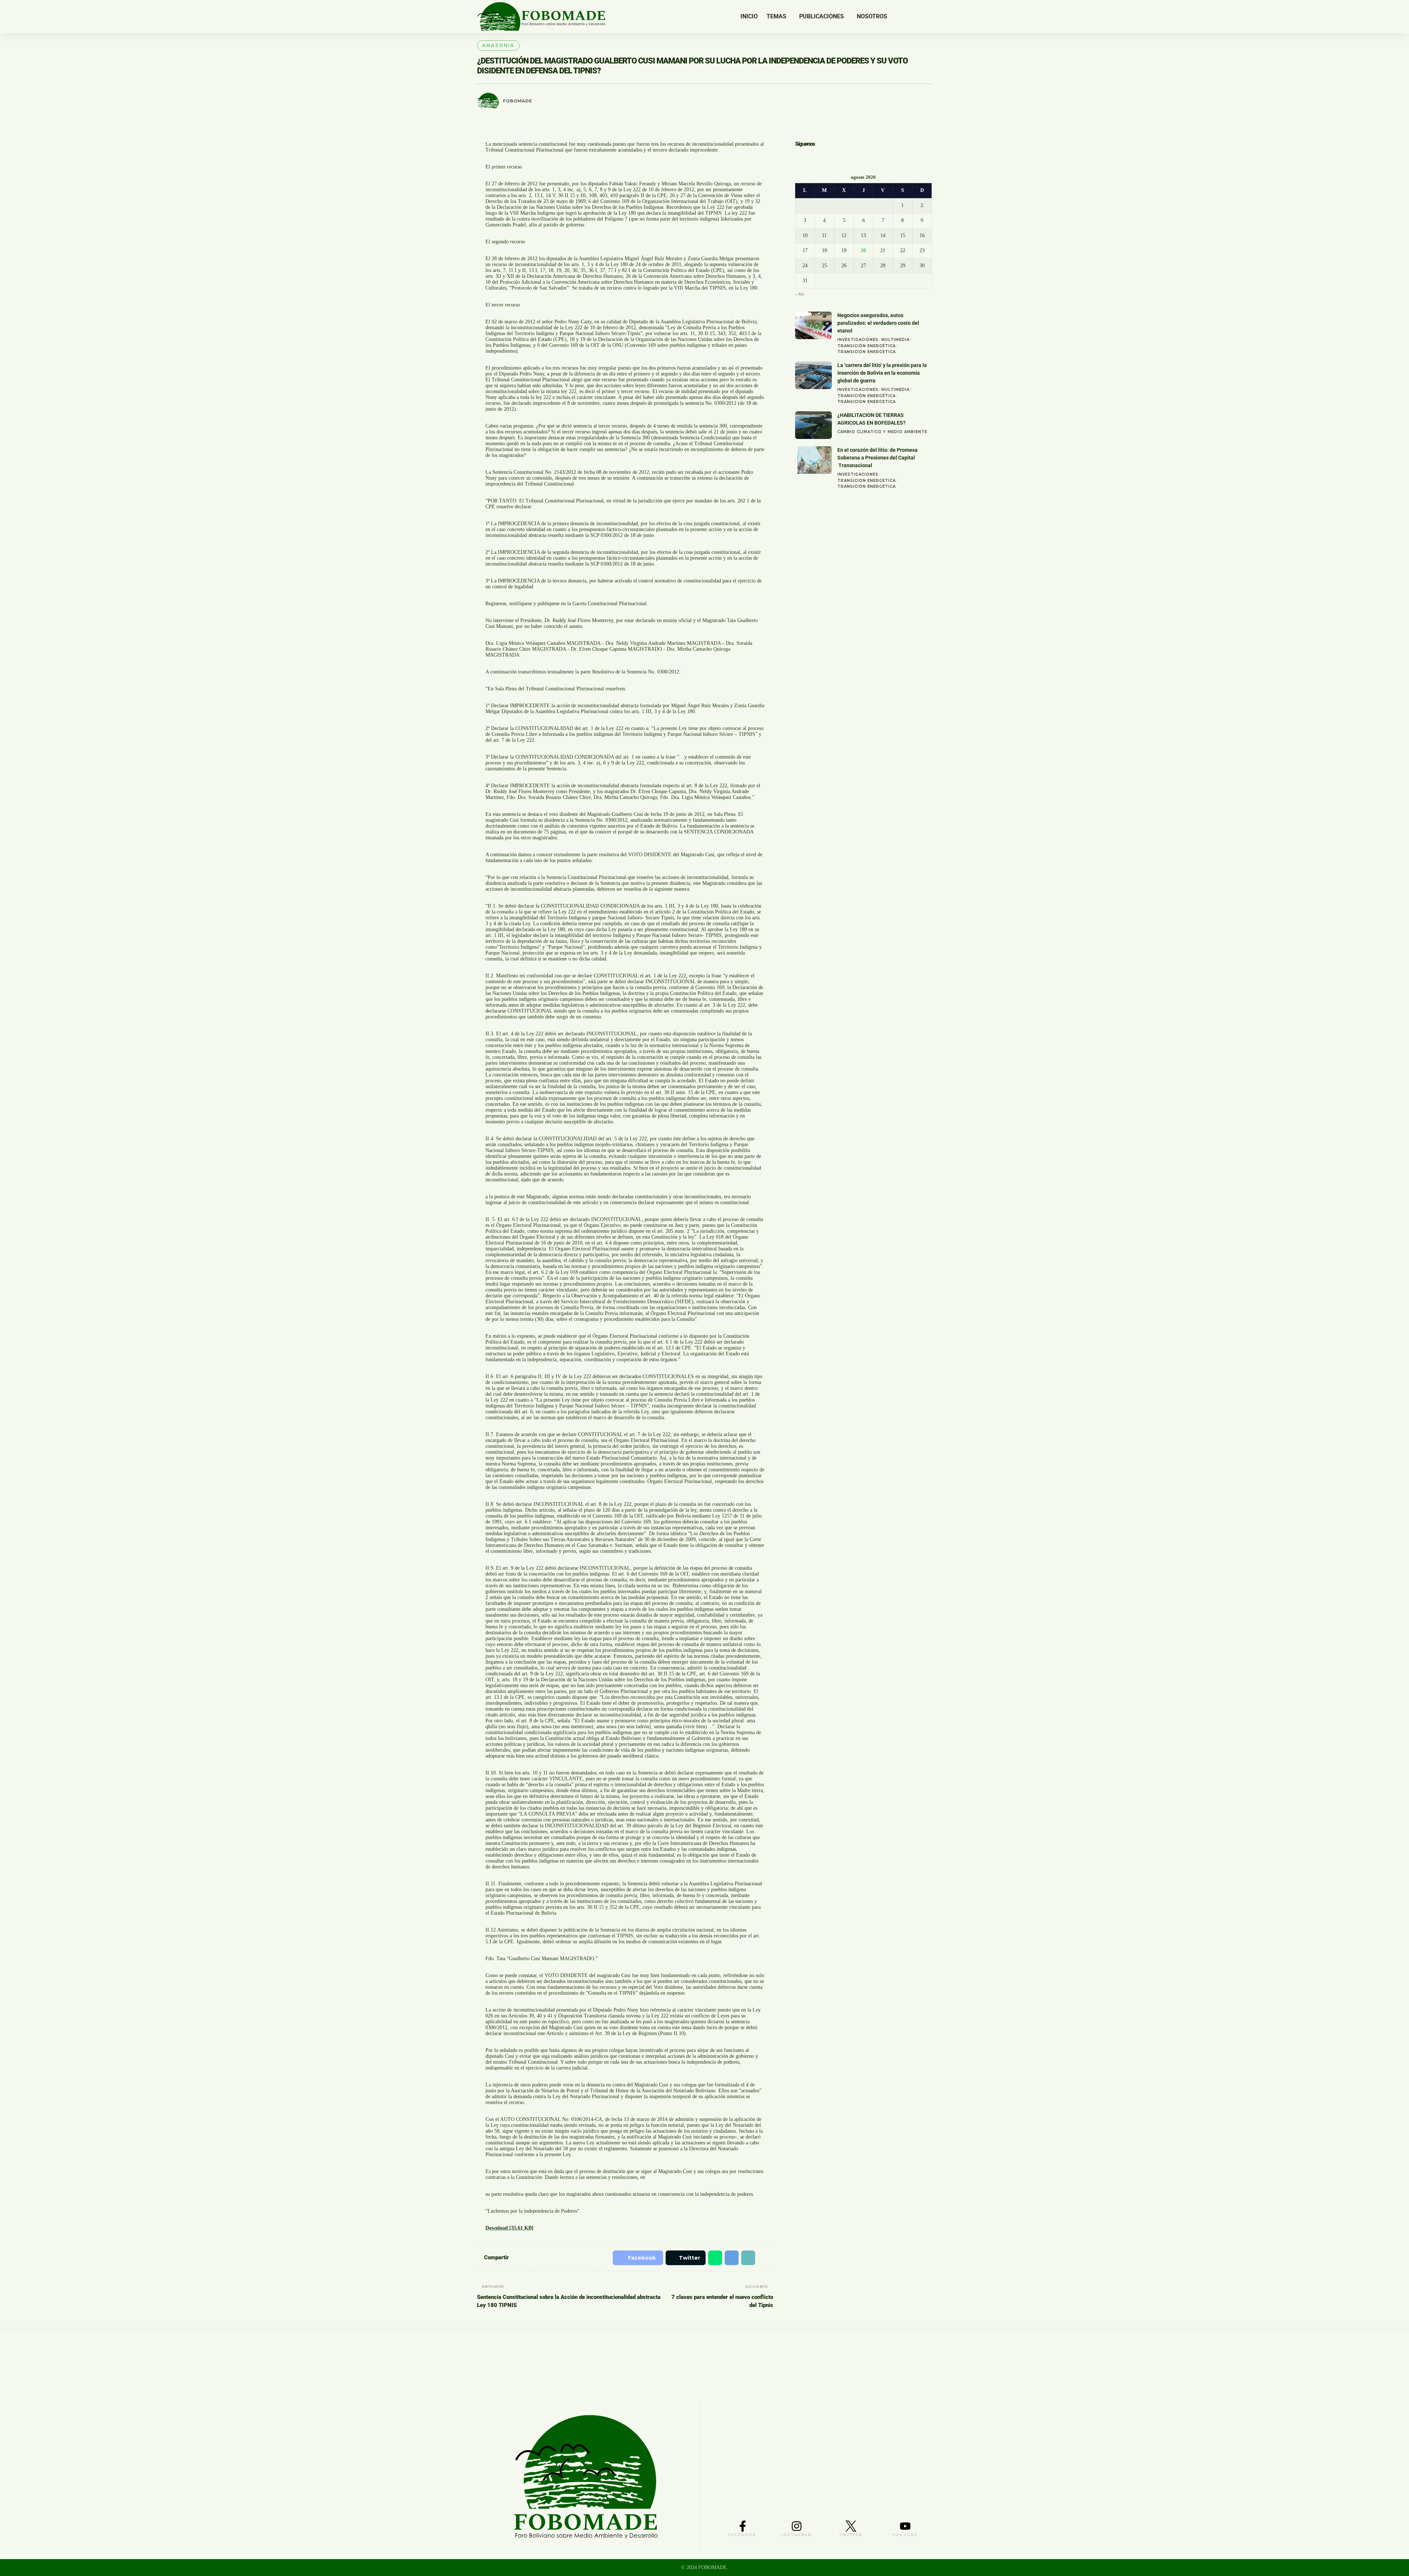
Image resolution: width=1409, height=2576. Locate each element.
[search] (926, 17)
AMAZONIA (498, 45)
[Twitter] (905, 17)
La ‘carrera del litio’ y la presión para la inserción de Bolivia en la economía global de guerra (882, 374)
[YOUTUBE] (905, 2526)
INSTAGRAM (797, 2535)
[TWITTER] (851, 2526)
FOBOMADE (518, 101)
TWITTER (851, 2535)
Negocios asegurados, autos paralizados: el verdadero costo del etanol (878, 324)
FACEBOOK (742, 2535)
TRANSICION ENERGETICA (866, 353)
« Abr (800, 295)
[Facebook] (897, 17)
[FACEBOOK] (743, 2526)
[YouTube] (914, 17)
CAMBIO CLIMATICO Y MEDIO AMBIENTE (882, 433)
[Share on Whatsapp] (711, 2258)
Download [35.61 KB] (509, 2228)
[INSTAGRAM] (797, 2526)
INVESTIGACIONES (858, 340)
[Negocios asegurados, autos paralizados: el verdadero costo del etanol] (813, 326)
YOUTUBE (905, 2535)
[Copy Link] (746, 2258)
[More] (764, 2258)
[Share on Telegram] (728, 2258)
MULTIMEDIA (895, 340)
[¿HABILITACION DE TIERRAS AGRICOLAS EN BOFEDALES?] (813, 426)
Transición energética (866, 347)
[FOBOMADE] (541, 17)
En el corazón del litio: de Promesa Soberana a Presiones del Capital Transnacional (878, 458)
